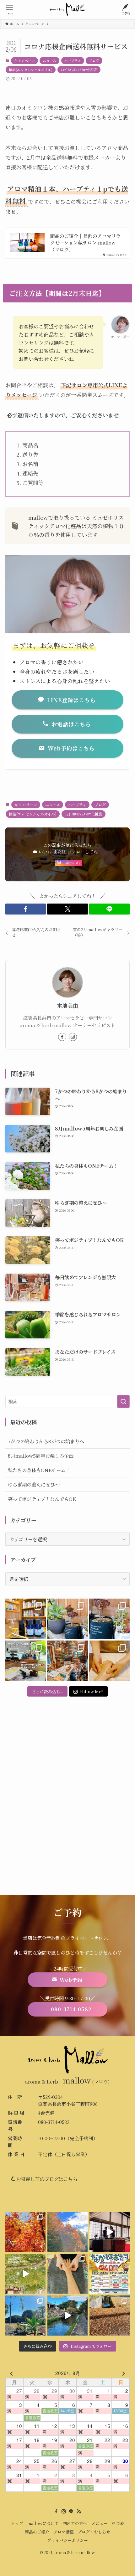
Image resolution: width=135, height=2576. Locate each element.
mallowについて (43, 2523)
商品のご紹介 (37, 2532)
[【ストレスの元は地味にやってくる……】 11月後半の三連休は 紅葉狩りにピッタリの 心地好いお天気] (67, 2232)
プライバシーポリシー (67, 2540)
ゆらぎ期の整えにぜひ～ (34, 1484)
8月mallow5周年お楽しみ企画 (41, 1455)
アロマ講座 (64, 2532)
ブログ (94, 60)
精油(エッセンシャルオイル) (31, 70)
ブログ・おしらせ (94, 2532)
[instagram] (73, 1037)
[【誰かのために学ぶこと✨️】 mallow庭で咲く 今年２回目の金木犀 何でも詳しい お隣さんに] (67, 2274)
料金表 (118, 2523)
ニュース (49, 60)
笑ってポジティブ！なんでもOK (42, 1499)
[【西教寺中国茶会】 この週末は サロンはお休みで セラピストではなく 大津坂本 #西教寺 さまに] (110, 2232)
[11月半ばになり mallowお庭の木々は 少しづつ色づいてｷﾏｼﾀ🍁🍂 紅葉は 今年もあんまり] (25, 2274)
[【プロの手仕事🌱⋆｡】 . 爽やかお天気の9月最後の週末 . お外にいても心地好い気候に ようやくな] (67, 1619)
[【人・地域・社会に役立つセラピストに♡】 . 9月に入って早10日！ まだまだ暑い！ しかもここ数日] (109, 1661)
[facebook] (62, 1037)
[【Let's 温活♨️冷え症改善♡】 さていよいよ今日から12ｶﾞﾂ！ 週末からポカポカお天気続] (25, 2232)
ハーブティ (73, 60)
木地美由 (67, 1006)
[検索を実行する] (123, 1401)
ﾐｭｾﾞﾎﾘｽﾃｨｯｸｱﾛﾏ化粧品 (79, 70)
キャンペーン (24, 60)
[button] (26, 909)
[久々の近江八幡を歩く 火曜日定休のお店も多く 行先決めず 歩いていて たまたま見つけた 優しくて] (67, 2316)
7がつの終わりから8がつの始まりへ (46, 1441)
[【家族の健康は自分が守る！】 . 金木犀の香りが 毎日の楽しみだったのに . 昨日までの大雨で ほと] (110, 2316)
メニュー (100, 2523)
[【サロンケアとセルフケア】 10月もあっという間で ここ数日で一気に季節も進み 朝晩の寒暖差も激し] (25, 2316)
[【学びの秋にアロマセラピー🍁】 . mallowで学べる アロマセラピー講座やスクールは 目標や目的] (26, 1661)
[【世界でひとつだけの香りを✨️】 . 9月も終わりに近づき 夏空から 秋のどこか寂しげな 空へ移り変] (26, 1619)
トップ (17, 2523)
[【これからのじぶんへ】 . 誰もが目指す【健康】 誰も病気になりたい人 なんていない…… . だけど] (67, 1661)
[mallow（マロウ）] (68, 9)
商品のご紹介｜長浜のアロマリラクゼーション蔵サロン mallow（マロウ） (85, 243)
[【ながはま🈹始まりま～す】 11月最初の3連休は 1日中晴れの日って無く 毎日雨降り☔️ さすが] (110, 2274)
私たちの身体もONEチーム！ (39, 1470)
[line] (71, 2512)
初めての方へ (75, 2523)
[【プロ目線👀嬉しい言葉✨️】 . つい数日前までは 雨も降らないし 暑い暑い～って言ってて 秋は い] (109, 1619)
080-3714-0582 (54, 2122)
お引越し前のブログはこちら (46, 2179)
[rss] (79, 2512)
